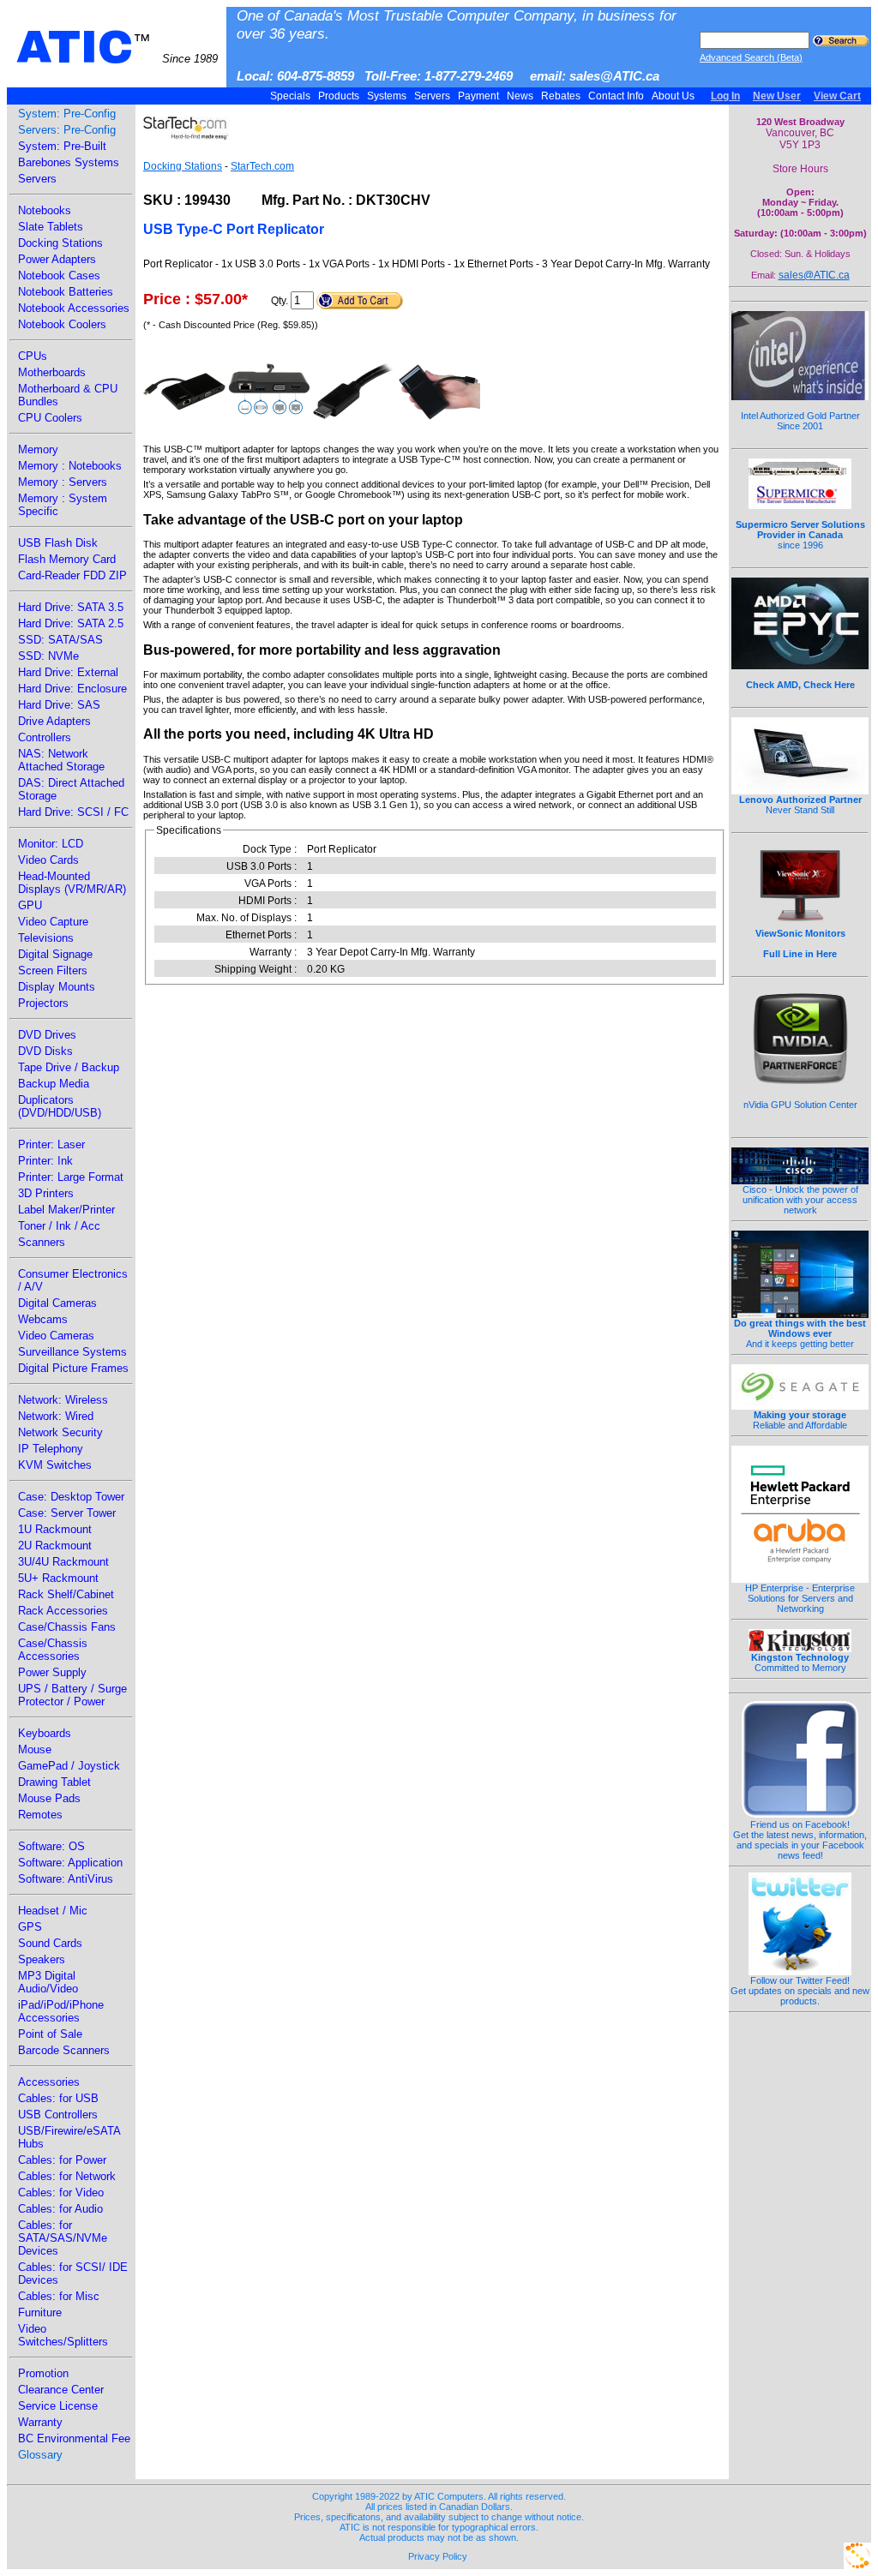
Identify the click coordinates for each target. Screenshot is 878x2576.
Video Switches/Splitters (63, 2335)
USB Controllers (58, 2115)
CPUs (33, 356)
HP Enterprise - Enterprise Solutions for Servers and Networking (800, 1598)
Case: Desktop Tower (71, 1497)
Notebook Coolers (62, 324)
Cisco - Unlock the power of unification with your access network (800, 1200)
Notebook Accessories (74, 308)
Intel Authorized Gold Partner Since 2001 (800, 421)
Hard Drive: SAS (59, 705)
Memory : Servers (63, 482)
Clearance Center (61, 2390)
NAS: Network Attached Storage (61, 760)
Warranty (40, 2422)
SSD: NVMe (48, 656)
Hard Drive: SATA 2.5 (71, 623)
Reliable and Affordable (800, 1420)
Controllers (45, 737)
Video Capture (53, 922)
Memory (38, 449)
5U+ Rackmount (58, 1578)
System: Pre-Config (67, 114)
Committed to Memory (800, 1662)
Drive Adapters (54, 721)
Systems (387, 96)
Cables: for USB (58, 2098)
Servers (432, 96)
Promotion (43, 2373)
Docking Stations (60, 243)
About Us (673, 96)
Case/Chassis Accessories (53, 1650)
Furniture (40, 2312)
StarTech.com (262, 166)
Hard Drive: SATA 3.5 (71, 607)
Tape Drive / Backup (69, 1067)
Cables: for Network (67, 2176)
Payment (478, 96)
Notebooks (45, 210)
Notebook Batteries (66, 292)
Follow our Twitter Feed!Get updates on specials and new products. (800, 1991)
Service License (58, 2406)
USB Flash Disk (58, 543)
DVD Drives (47, 1035)
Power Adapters (57, 259)
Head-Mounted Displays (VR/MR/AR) (72, 883)
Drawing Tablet (54, 1782)
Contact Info (616, 96)
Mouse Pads (49, 1798)
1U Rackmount (55, 1529)
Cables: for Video (61, 2193)
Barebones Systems (69, 162)
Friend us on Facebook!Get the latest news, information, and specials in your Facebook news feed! (800, 1840)
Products (339, 96)
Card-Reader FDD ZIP (72, 575)
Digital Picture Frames (73, 1368)
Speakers (42, 1959)
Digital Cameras (57, 1303)
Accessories (49, 2082)
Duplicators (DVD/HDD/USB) (60, 1106)
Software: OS (51, 1846)
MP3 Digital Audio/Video (48, 1982)
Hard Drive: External (68, 672)
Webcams (43, 1319)
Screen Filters (53, 970)
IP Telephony (51, 1449)
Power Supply (52, 1672)
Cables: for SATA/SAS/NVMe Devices (63, 2238)
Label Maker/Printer (66, 1210)
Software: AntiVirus (66, 1879)
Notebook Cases (59, 276)
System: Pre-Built (62, 146)
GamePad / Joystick (69, 1766)
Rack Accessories (63, 1611)
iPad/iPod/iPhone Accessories (61, 2011)
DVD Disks (45, 1051)
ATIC (117, 47)
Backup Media (54, 1084)
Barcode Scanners (64, 2050)
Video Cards (48, 860)
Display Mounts (57, 987)
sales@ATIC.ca (814, 275)
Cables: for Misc (59, 2296)
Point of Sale (50, 2034)
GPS (30, 1927)
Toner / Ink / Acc (59, 1226)
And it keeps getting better (800, 1333)
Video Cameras (56, 1336)
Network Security (60, 1432)
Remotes (40, 1815)
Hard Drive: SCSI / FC (73, 812)
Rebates (561, 96)
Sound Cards (50, 1943)
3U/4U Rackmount (63, 1562)
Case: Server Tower (67, 1513)
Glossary (40, 2455)
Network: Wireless (63, 1400)
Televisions (46, 938)
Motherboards (52, 372)
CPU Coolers (50, 418)
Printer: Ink (45, 1161)
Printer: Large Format (71, 1177)
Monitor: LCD (51, 844)
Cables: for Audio (60, 2209)
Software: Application (70, 1863)
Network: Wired (56, 1416)
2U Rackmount (55, 1546)
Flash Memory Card (67, 559)
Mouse (35, 1749)
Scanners (42, 1242)
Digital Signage (55, 954)
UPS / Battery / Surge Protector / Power (72, 1695)
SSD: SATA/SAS (60, 640)
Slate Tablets (51, 227)
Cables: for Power (62, 2160)
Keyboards (45, 1733)
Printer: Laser (51, 1144)
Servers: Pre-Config (67, 130)
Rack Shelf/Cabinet (66, 1594)
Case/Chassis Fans (67, 1627)
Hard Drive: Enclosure (72, 689)
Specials (290, 96)
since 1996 (800, 535)
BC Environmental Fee (74, 2438)
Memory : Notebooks (70, 466)
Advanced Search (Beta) (751, 57)
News (520, 96)
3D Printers (46, 1193)
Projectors (43, 1003)
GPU (30, 905)
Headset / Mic (53, 1911)
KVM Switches (55, 1465)
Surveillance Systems (72, 1352)
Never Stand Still (800, 805)
